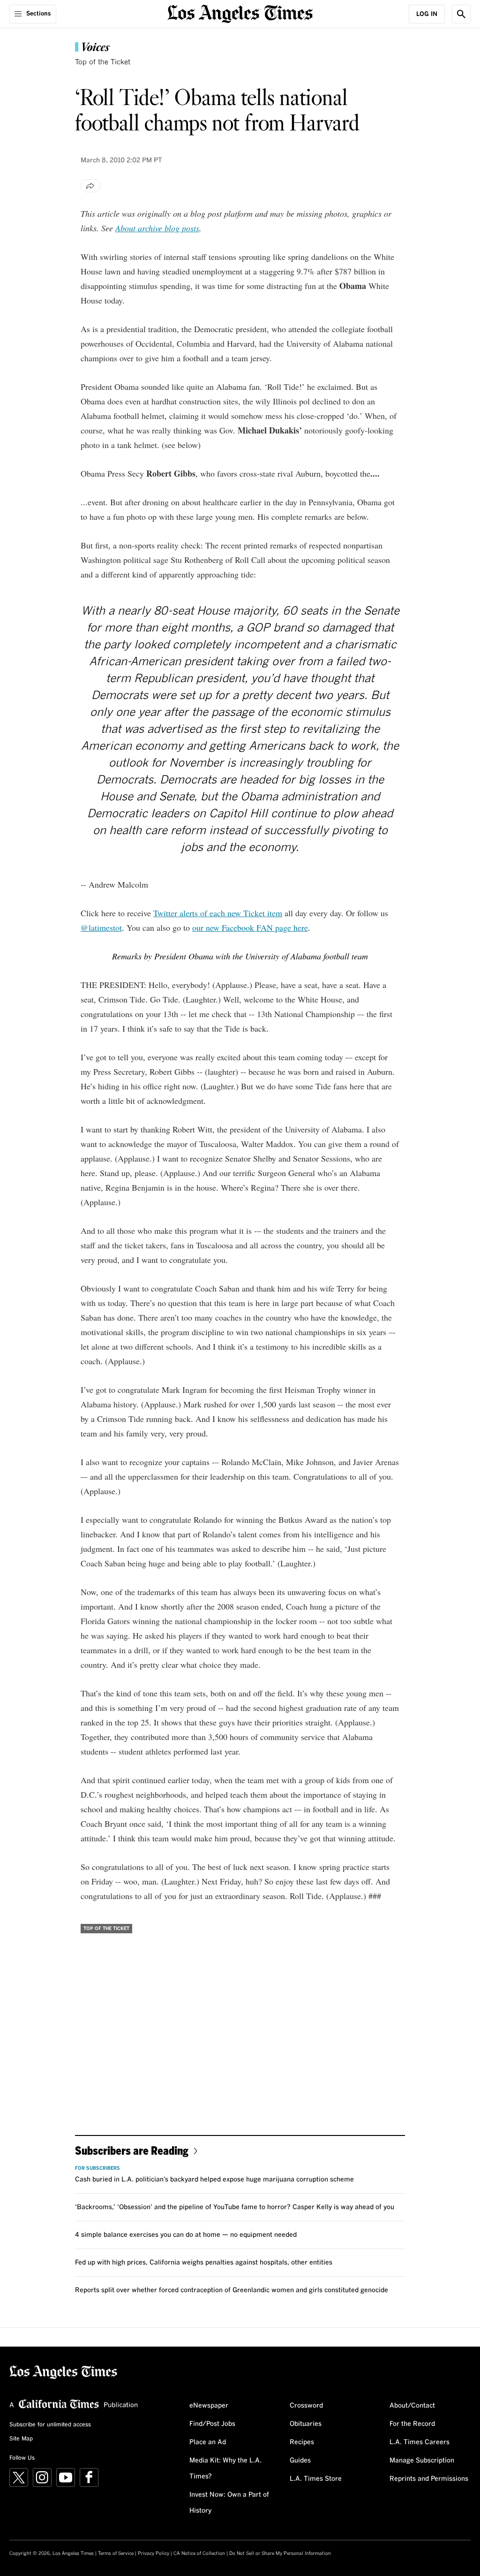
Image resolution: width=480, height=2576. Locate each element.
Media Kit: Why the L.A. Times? (225, 2469)
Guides (300, 2461)
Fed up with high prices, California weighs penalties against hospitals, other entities (204, 2263)
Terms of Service (116, 2553)
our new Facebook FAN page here (250, 927)
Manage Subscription (422, 2461)
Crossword (306, 2406)
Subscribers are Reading (132, 2150)
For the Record (412, 2424)
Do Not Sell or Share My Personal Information (280, 2553)
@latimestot (101, 927)
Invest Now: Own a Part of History (229, 2503)
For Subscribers (97, 2168)
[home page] (240, 13)
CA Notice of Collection (199, 2553)
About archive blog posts (157, 228)
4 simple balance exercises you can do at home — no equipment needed (186, 2235)
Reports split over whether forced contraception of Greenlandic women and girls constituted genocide (232, 2290)
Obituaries (306, 2424)
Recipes (302, 2442)
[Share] (90, 186)
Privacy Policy (154, 2553)
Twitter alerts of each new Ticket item (218, 913)
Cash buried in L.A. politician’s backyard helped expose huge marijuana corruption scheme (214, 2180)
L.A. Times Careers (420, 2442)
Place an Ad (208, 2442)
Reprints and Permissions (429, 2479)
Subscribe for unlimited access (50, 2425)
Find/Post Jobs (212, 2424)
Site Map (21, 2439)
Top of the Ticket (103, 62)
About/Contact (412, 2406)
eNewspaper (209, 2406)
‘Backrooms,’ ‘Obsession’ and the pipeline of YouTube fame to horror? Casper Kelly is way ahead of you (235, 2207)
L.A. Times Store (316, 2479)
